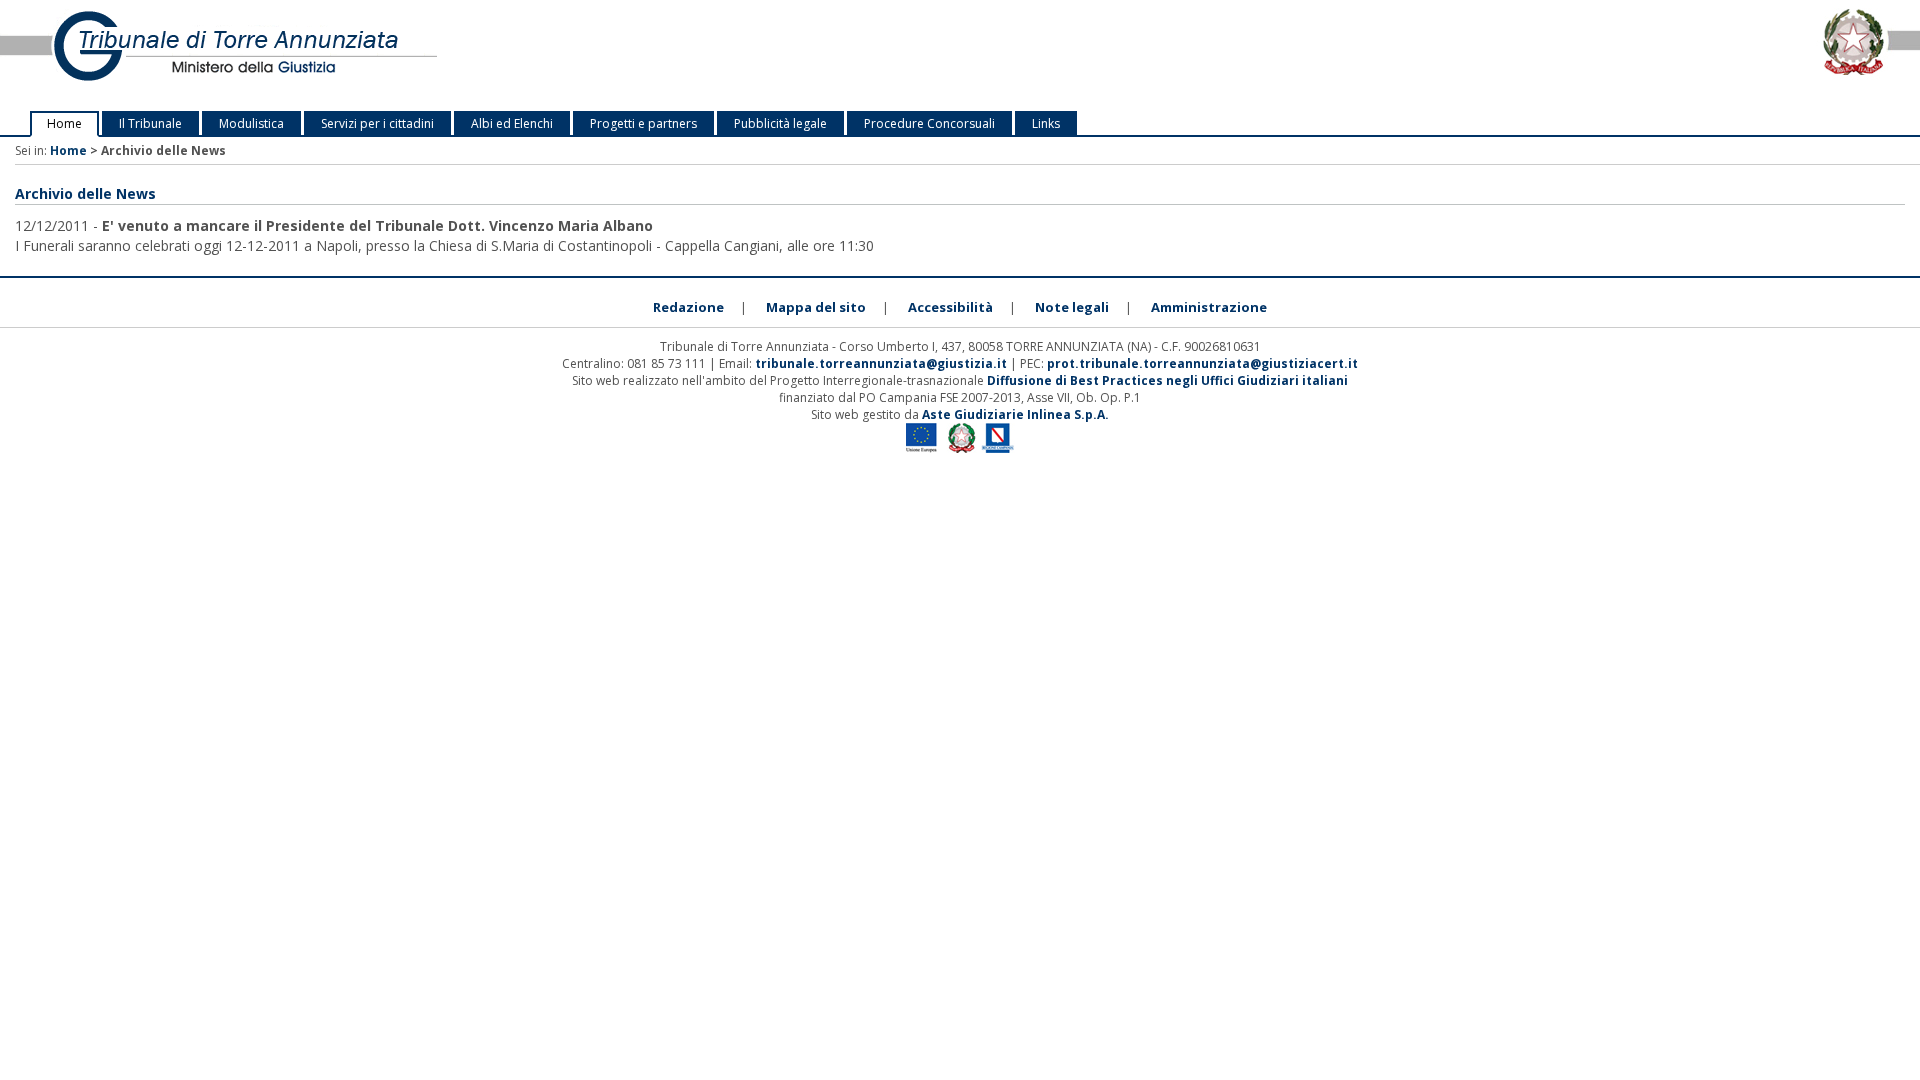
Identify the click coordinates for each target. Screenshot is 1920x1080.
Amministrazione (1209, 307)
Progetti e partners (643, 123)
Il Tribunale (150, 123)
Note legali (1072, 307)
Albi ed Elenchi (512, 123)
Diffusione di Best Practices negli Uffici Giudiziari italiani (1167, 380)
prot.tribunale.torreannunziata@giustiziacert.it (1202, 363)
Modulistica (251, 123)
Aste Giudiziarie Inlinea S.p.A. (1015, 414)
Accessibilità (950, 307)
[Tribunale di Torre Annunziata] (400, 55)
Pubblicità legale (780, 123)
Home (64, 123)
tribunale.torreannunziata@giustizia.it (882, 363)
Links (1046, 123)
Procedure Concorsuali (929, 123)
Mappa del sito (816, 307)
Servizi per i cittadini (377, 123)
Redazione (688, 307)
